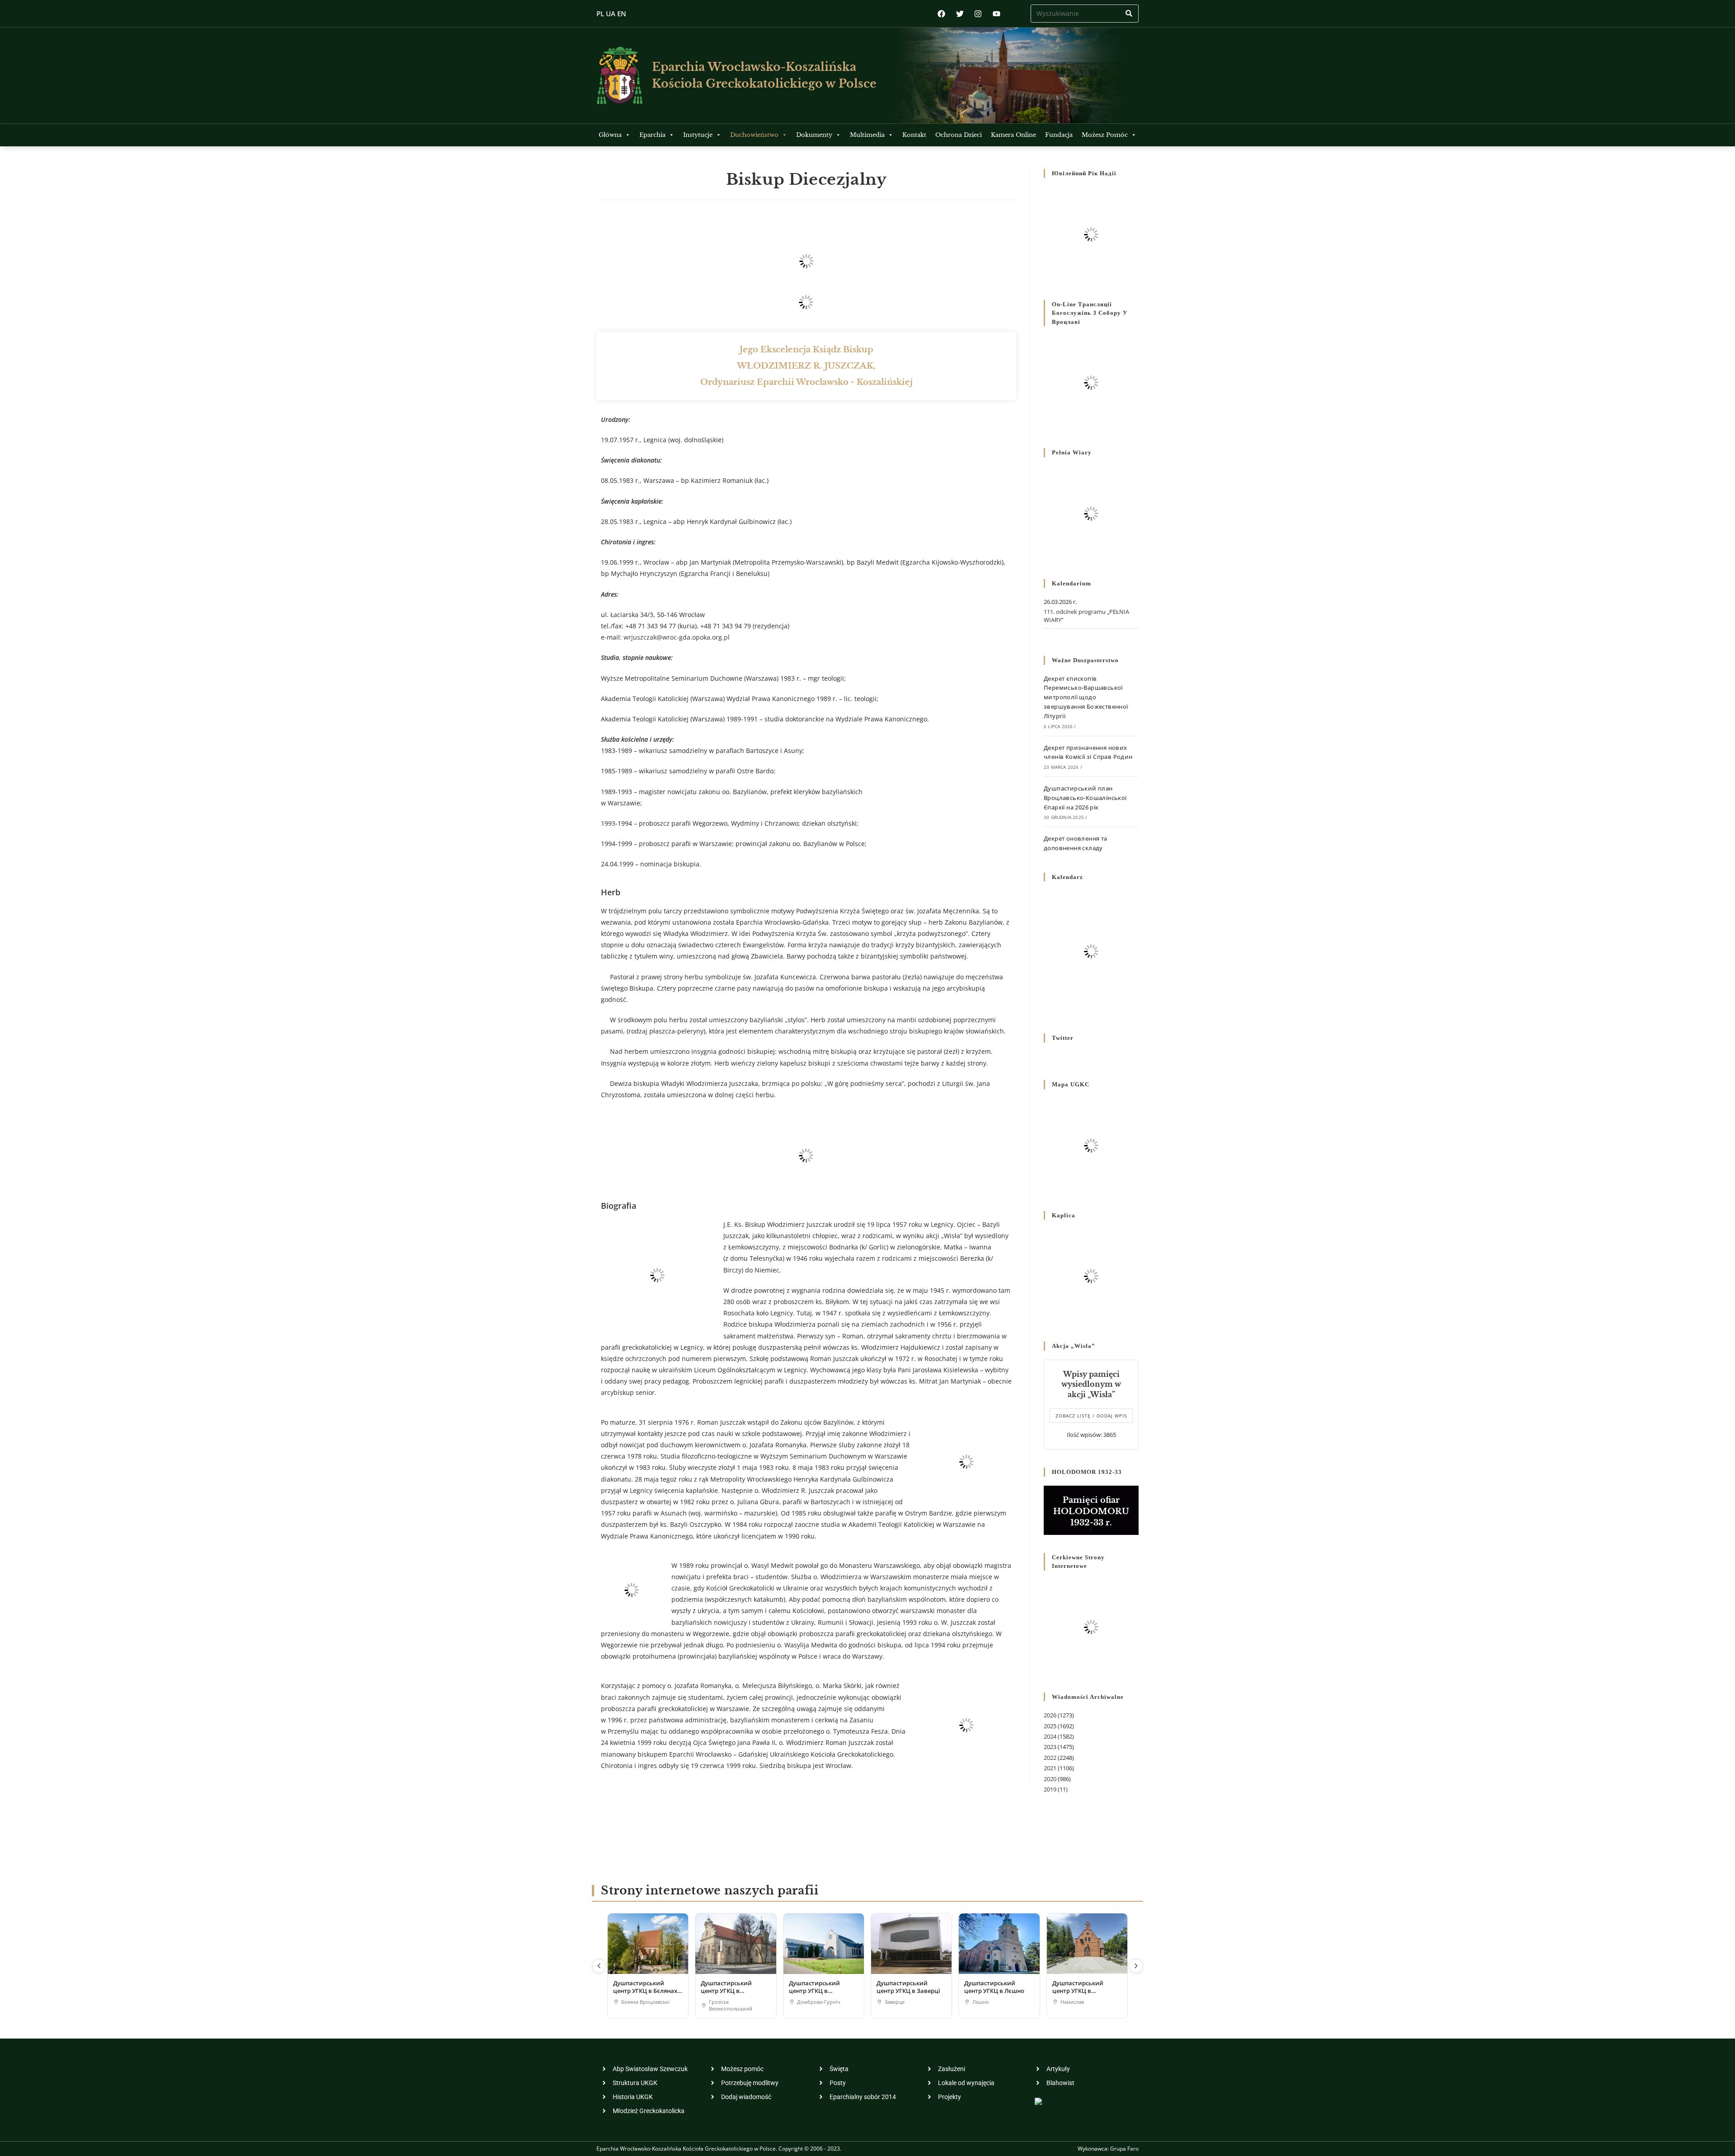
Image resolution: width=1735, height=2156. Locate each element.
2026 (1050, 1715)
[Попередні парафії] (599, 1966)
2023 (1050, 1747)
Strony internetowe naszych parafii (710, 1891)
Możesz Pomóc (1105, 135)
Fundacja (1059, 135)
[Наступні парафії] (1136, 1966)
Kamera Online (1013, 135)
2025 (1050, 1726)
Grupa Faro (1124, 2149)
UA (611, 14)
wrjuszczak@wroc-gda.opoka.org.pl (677, 637)
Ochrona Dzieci (959, 135)
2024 (1050, 1736)
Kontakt (914, 135)
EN (622, 14)
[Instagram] (978, 14)
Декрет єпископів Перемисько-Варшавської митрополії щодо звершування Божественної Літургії (1086, 697)
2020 (1050, 1779)
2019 (1050, 1789)
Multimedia (867, 135)
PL (600, 14)
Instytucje (698, 135)
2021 (1050, 1768)
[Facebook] (941, 14)
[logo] (620, 75)
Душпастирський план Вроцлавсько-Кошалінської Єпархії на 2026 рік (1085, 798)
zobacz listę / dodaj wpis (1091, 1416)
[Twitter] (960, 14)
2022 (1050, 1758)
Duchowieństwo (754, 135)
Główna (610, 135)
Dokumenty (814, 135)
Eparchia (652, 135)
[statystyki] (1038, 2101)
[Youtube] (996, 14)
